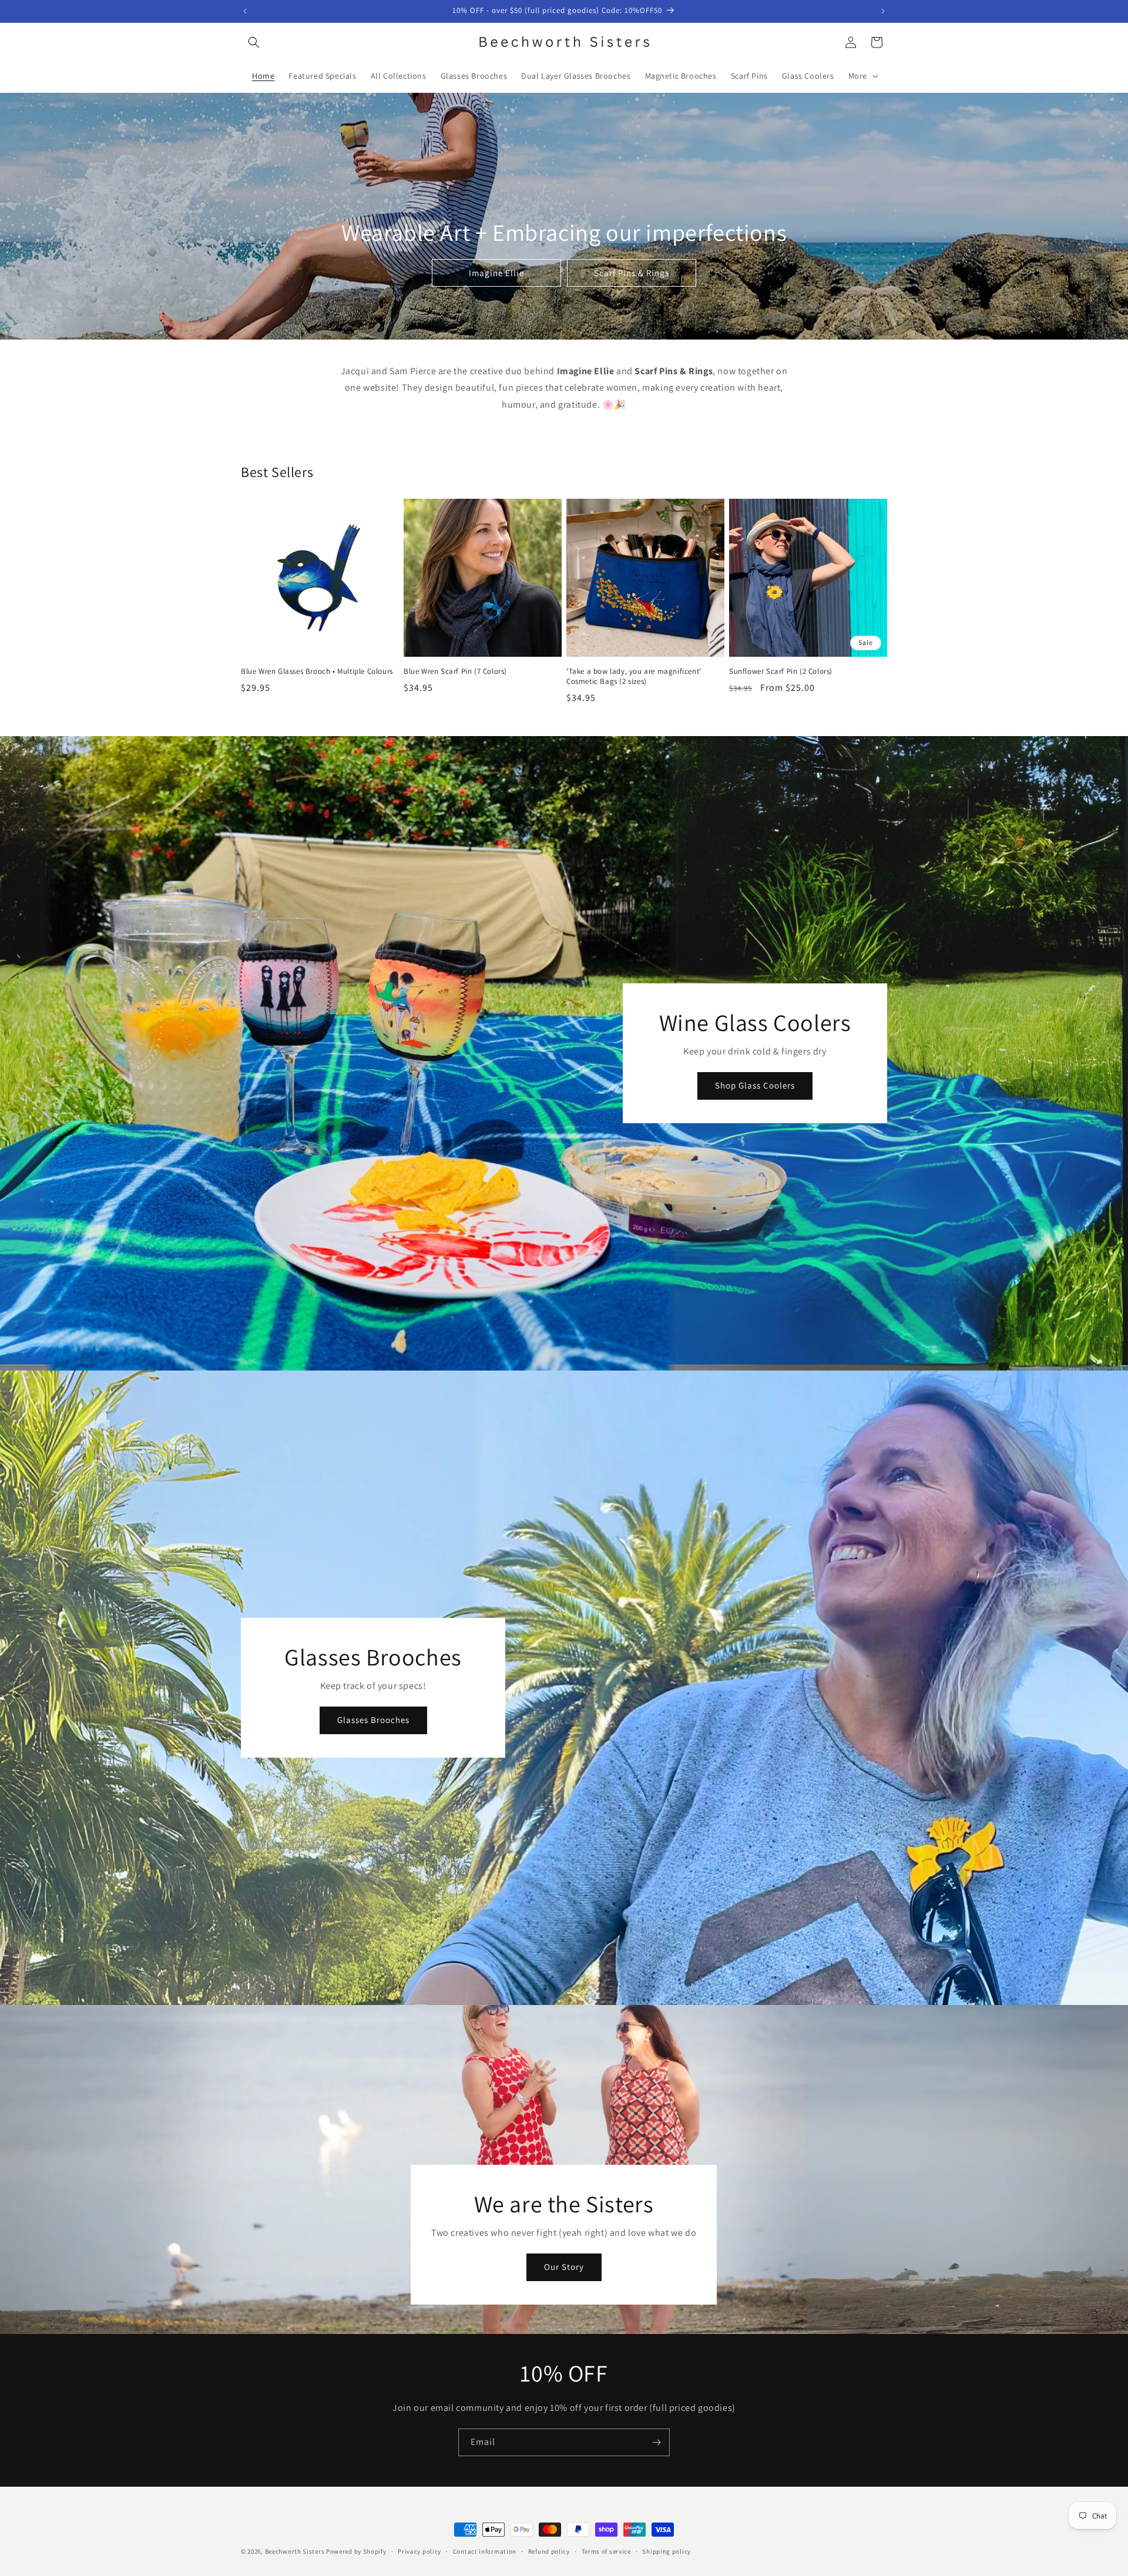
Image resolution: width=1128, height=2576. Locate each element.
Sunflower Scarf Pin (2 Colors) (781, 671)
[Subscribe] (656, 2442)
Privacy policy (419, 2551)
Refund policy (549, 2551)
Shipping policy (667, 2551)
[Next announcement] (883, 11)
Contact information (485, 2551)
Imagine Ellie (496, 272)
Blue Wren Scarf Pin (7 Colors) (455, 671)
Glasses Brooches (373, 1720)
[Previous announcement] (245, 11)
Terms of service (606, 2551)
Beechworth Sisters (295, 2551)
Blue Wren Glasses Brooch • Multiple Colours (317, 671)
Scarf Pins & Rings (632, 272)
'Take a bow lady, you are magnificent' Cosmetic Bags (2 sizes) (634, 676)
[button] (254, 42)
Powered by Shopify (356, 2551)
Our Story (564, 2267)
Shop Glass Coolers (755, 1085)
